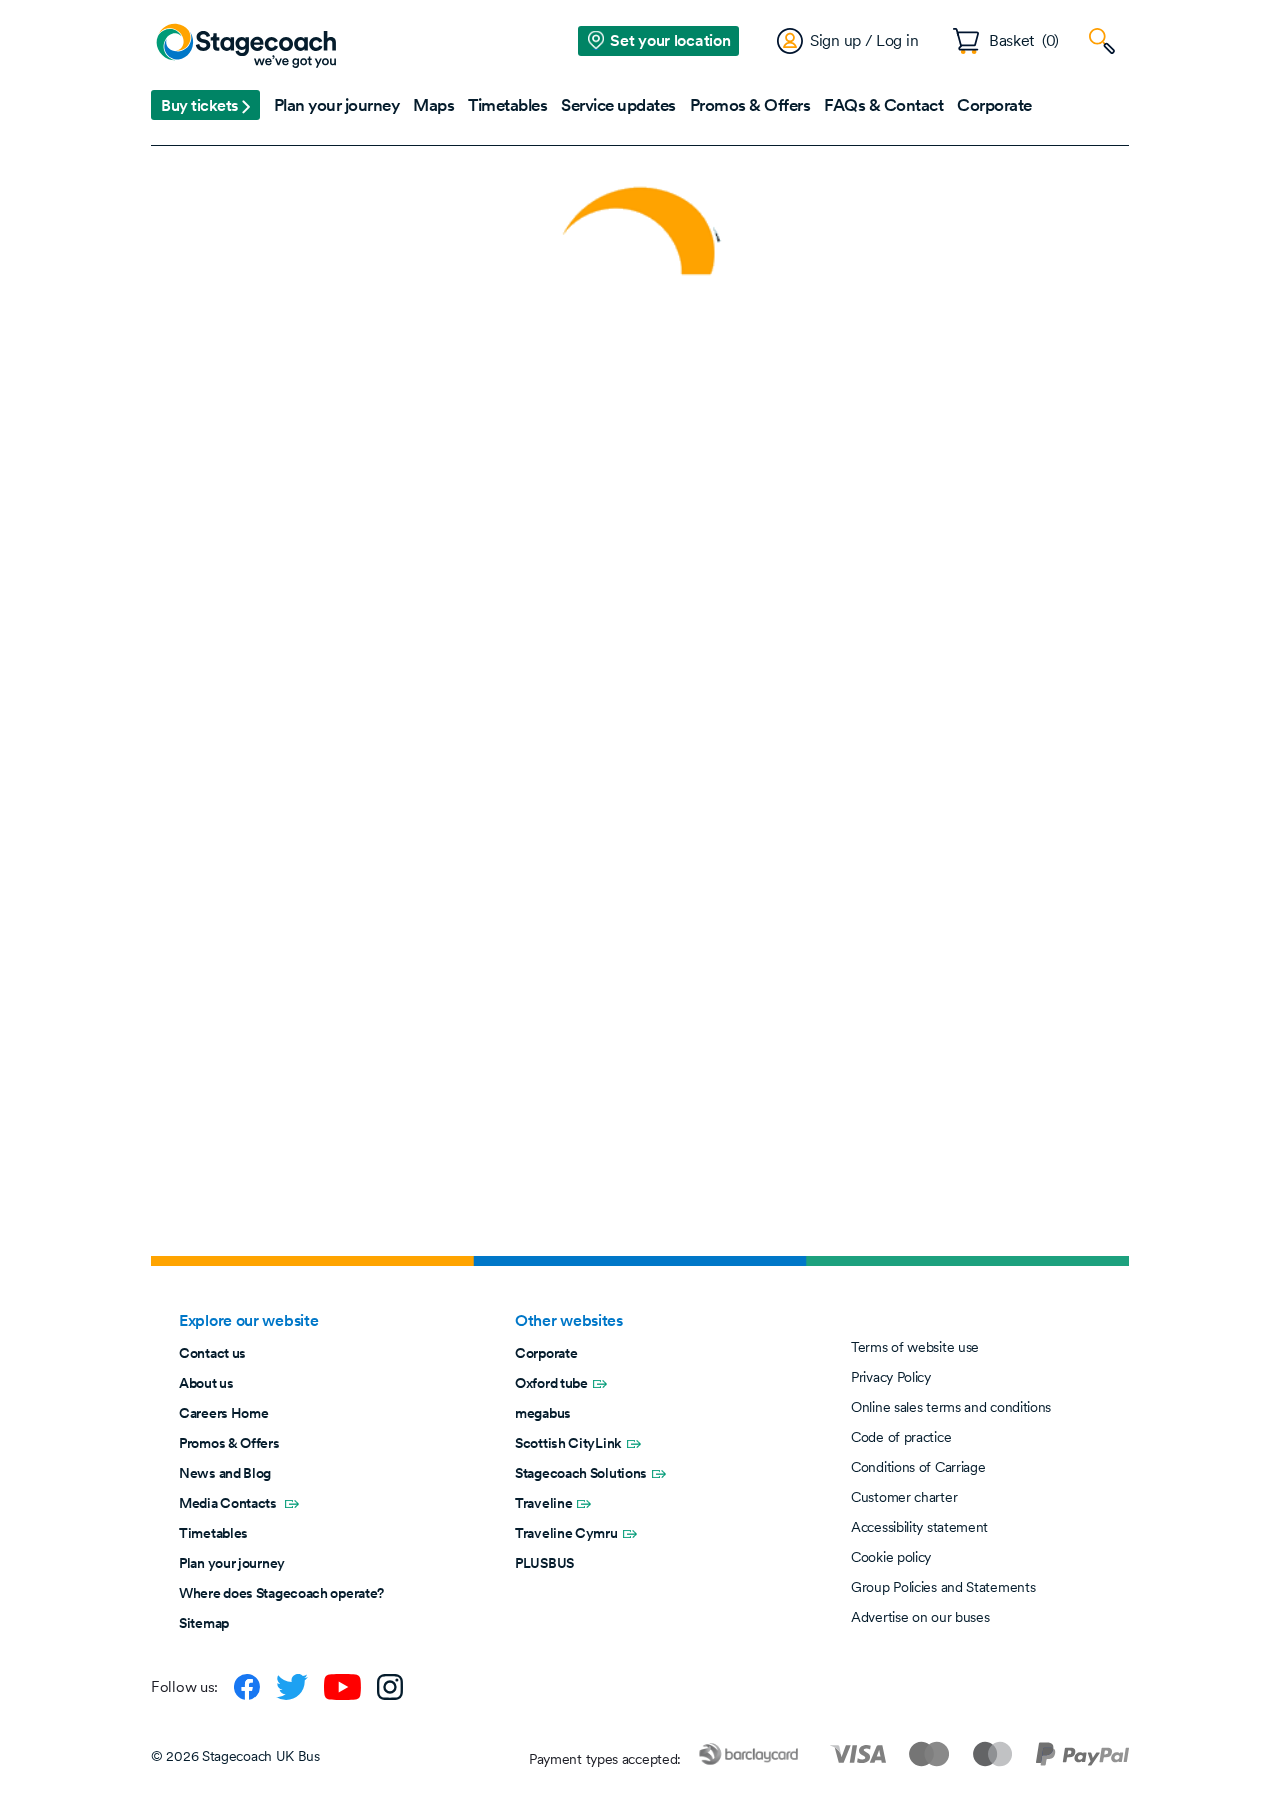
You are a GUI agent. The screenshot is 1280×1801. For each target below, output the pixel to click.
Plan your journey (232, 1563)
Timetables (213, 1533)
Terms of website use (915, 1347)
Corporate (546, 1353)
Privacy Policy (891, 1377)
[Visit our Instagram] (390, 1687)
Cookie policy (891, 1557)
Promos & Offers (229, 1443)
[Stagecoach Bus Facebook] (247, 1687)
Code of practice (901, 1437)
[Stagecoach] (246, 47)
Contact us (212, 1353)
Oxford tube (551, 1383)
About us (206, 1383)
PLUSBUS (544, 1563)
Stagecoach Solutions (581, 1473)
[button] (205, 105)
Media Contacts (229, 1503)
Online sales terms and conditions (951, 1407)
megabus (543, 1413)
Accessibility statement (919, 1527)
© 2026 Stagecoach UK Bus (235, 1756)
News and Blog (225, 1473)
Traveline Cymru (566, 1533)
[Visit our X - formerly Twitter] (292, 1687)
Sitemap (204, 1623)
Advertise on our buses (920, 1617)
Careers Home (223, 1413)
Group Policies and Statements (943, 1587)
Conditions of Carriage (918, 1467)
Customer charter (904, 1497)
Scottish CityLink (568, 1443)
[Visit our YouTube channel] (342, 1687)
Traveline (543, 1503)
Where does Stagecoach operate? (281, 1593)
